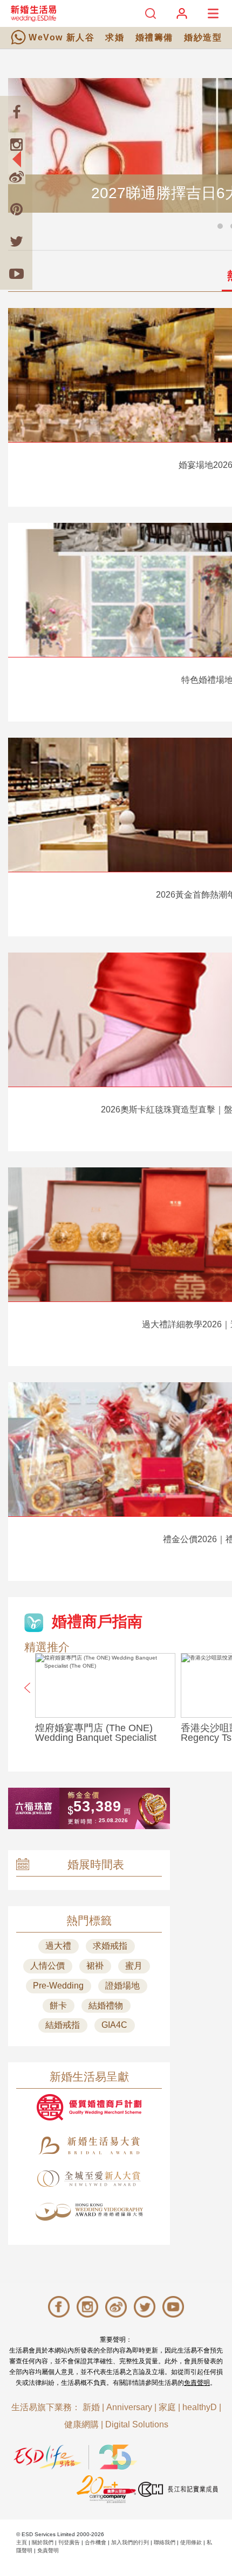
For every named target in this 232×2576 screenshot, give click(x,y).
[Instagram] (16, 144)
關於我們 (43, 2542)
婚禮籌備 (154, 37)
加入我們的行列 (130, 2542)
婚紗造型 (203, 37)
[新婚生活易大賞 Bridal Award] (89, 2145)
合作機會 (95, 2542)
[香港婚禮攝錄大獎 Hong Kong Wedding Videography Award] (89, 2212)
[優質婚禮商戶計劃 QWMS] (89, 2107)
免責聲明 (197, 2383)
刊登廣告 (69, 2542)
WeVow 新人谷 (62, 37)
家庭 (167, 2407)
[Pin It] (16, 209)
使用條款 (191, 2542)
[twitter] (16, 241)
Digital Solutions (137, 2424)
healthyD (200, 2407)
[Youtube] (16, 274)
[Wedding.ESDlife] (33, 13)
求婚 (115, 37)
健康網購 (81, 2424)
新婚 (91, 2407)
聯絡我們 (165, 2542)
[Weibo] (16, 177)
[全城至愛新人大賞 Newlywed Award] (89, 2179)
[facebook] (16, 112)
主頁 (22, 2542)
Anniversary (129, 2407)
